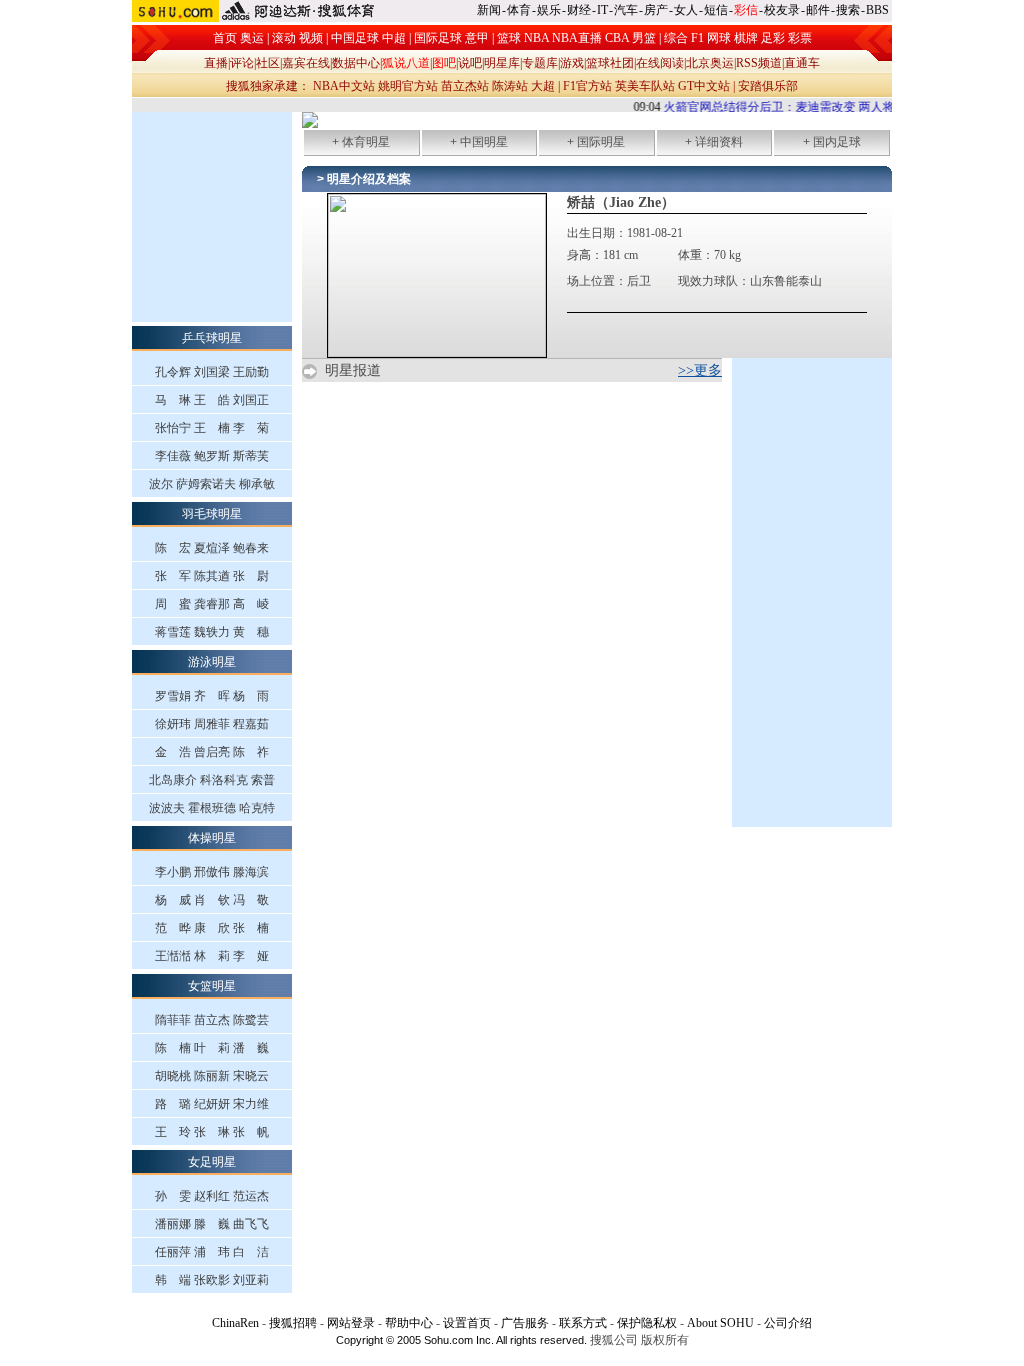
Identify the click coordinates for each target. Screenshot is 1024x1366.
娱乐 (549, 10)
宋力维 (251, 1104)
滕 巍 (212, 1224)
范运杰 (251, 1196)
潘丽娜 (173, 1224)
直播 (216, 63)
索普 (263, 780)
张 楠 (251, 928)
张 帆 (251, 1132)
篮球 (509, 38)
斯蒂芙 (251, 456)
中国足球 (355, 38)
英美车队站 (645, 86)
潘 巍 (251, 1048)
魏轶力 (212, 632)
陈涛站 (510, 86)
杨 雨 (251, 696)
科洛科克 (224, 780)
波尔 (161, 484)
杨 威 (173, 900)
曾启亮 (212, 752)
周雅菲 (212, 724)
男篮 (644, 38)
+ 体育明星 (361, 142)
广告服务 (525, 1323)
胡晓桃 (173, 1076)
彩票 (800, 38)
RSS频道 (759, 63)
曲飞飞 (251, 1224)
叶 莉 (212, 1048)
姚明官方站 (408, 86)
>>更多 (700, 370)
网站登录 (351, 1323)
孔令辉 (173, 372)
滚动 (284, 38)
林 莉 (212, 956)
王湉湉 (173, 956)
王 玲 (173, 1132)
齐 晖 (212, 696)
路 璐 (173, 1104)
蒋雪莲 (173, 632)
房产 (656, 10)
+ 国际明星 (596, 142)
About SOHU (720, 1323)
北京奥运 (710, 63)
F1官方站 (587, 86)
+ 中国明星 (479, 142)
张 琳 (212, 1132)
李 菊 (251, 428)
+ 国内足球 (832, 142)
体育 (519, 10)
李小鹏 (173, 872)
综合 (676, 38)
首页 (225, 38)
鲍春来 (251, 548)
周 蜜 (173, 604)
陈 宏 (173, 548)
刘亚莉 (251, 1280)
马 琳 (173, 400)
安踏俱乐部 (768, 86)
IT (602, 10)
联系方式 (583, 1323)
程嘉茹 (251, 724)
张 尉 (251, 576)
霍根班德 (212, 808)
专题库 (540, 63)
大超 (543, 86)
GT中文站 (704, 86)
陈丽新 (212, 1076)
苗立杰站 (465, 86)
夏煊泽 (212, 548)
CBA (617, 38)
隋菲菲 (173, 1020)
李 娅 (251, 956)
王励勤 (251, 372)
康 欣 (212, 928)
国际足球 (438, 38)
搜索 (848, 10)
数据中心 (356, 63)
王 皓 (212, 400)
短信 (716, 10)
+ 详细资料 (714, 142)
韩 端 (173, 1280)
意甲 (477, 38)
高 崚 (251, 604)
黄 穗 (251, 632)
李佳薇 (173, 456)
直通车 (802, 63)
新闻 (489, 10)
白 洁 (251, 1252)
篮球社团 (610, 63)
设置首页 (467, 1323)
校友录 (782, 10)
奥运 (252, 38)
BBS (877, 10)
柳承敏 (257, 484)
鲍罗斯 (212, 456)
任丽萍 (173, 1252)
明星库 (502, 63)
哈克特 (257, 808)
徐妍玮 (173, 724)
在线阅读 (660, 63)
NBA (536, 38)
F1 (697, 38)
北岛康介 (173, 780)
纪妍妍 (212, 1104)
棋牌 (746, 38)
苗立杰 (212, 1020)
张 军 (173, 576)
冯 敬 (251, 900)
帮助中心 (409, 1323)
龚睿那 (212, 604)
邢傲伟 (212, 872)
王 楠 (212, 428)
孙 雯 (173, 1196)
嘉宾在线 (306, 63)
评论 (242, 63)
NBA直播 (577, 38)
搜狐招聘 (293, 1323)
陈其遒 (212, 576)
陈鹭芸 (251, 1020)
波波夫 (167, 808)
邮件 (818, 10)
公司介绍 (788, 1323)
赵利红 (212, 1196)
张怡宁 (173, 428)
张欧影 (212, 1280)
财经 (579, 10)
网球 (719, 38)
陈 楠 (173, 1048)
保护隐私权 (647, 1323)
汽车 (626, 10)
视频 (311, 38)
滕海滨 (251, 872)
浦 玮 (212, 1252)
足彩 (773, 38)
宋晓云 (251, 1076)
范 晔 (173, 928)
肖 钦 (212, 900)
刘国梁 (212, 372)
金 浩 (173, 752)
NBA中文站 (344, 86)
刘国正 (251, 400)
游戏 (572, 63)
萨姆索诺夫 (206, 484)
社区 (268, 63)
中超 (394, 38)
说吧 (470, 63)
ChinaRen (235, 1323)
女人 (686, 10)
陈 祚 (251, 752)
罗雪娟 (173, 696)
